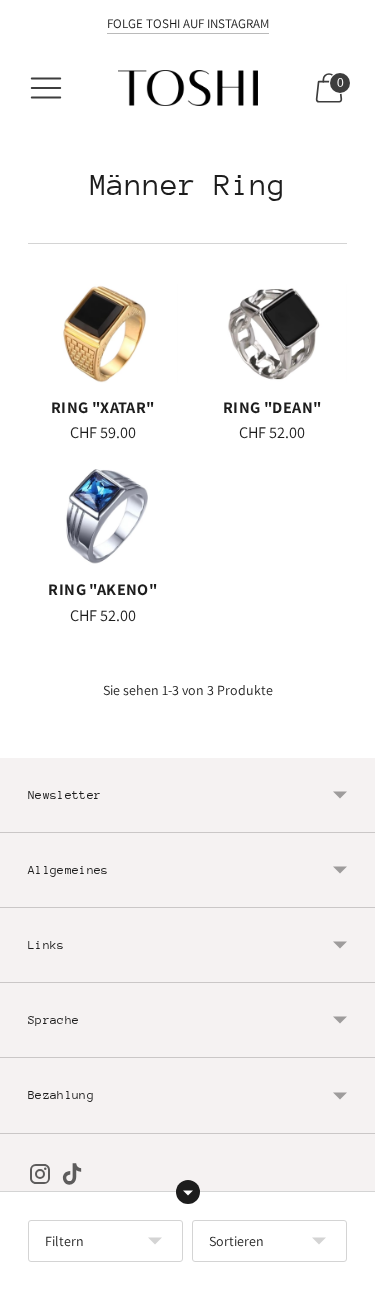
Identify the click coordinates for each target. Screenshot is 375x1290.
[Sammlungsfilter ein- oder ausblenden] (188, 1192)
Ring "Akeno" (102, 589)
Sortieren (236, 1241)
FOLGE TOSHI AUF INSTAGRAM (188, 23)
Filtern (64, 1241)
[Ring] (103, 334)
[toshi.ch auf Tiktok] (72, 1178)
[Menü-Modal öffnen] (46, 88)
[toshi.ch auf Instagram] (40, 1178)
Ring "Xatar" (103, 407)
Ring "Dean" (272, 407)
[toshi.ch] (188, 88)
